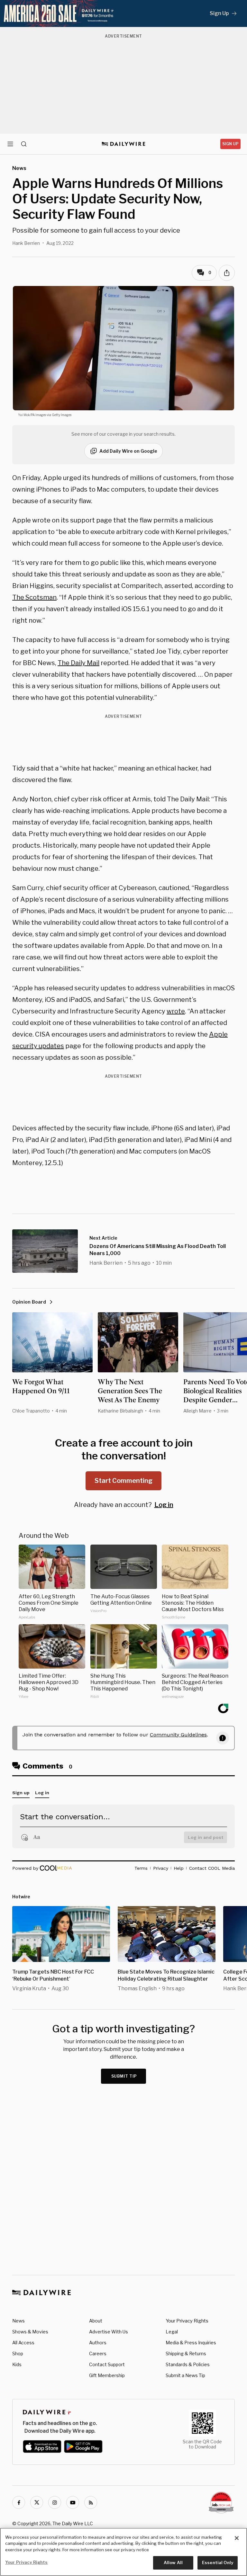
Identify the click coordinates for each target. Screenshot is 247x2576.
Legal (172, 2332)
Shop (18, 2353)
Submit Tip (124, 2076)
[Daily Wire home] (124, 144)
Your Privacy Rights (187, 2321)
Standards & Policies (188, 2364)
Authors (98, 2343)
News (18, 2321)
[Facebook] (19, 2502)
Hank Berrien (26, 243)
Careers (98, 2353)
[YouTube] (73, 2502)
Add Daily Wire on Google (128, 451)
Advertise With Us (109, 2332)
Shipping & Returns (186, 2353)
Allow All (173, 2563)
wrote (176, 1011)
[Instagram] (55, 2502)
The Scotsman (34, 597)
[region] (123, 2552)
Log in (164, 1505)
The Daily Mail (78, 663)
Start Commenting (123, 1481)
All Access (23, 2343)
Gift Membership (107, 2375)
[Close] (237, 2538)
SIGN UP (230, 144)
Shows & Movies (30, 2332)
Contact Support (107, 2364)
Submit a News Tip (185, 2375)
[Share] (227, 273)
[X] (37, 2502)
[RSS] (91, 2502)
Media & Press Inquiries (191, 2343)
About (96, 2321)
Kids (17, 2364)
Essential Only (218, 2563)
